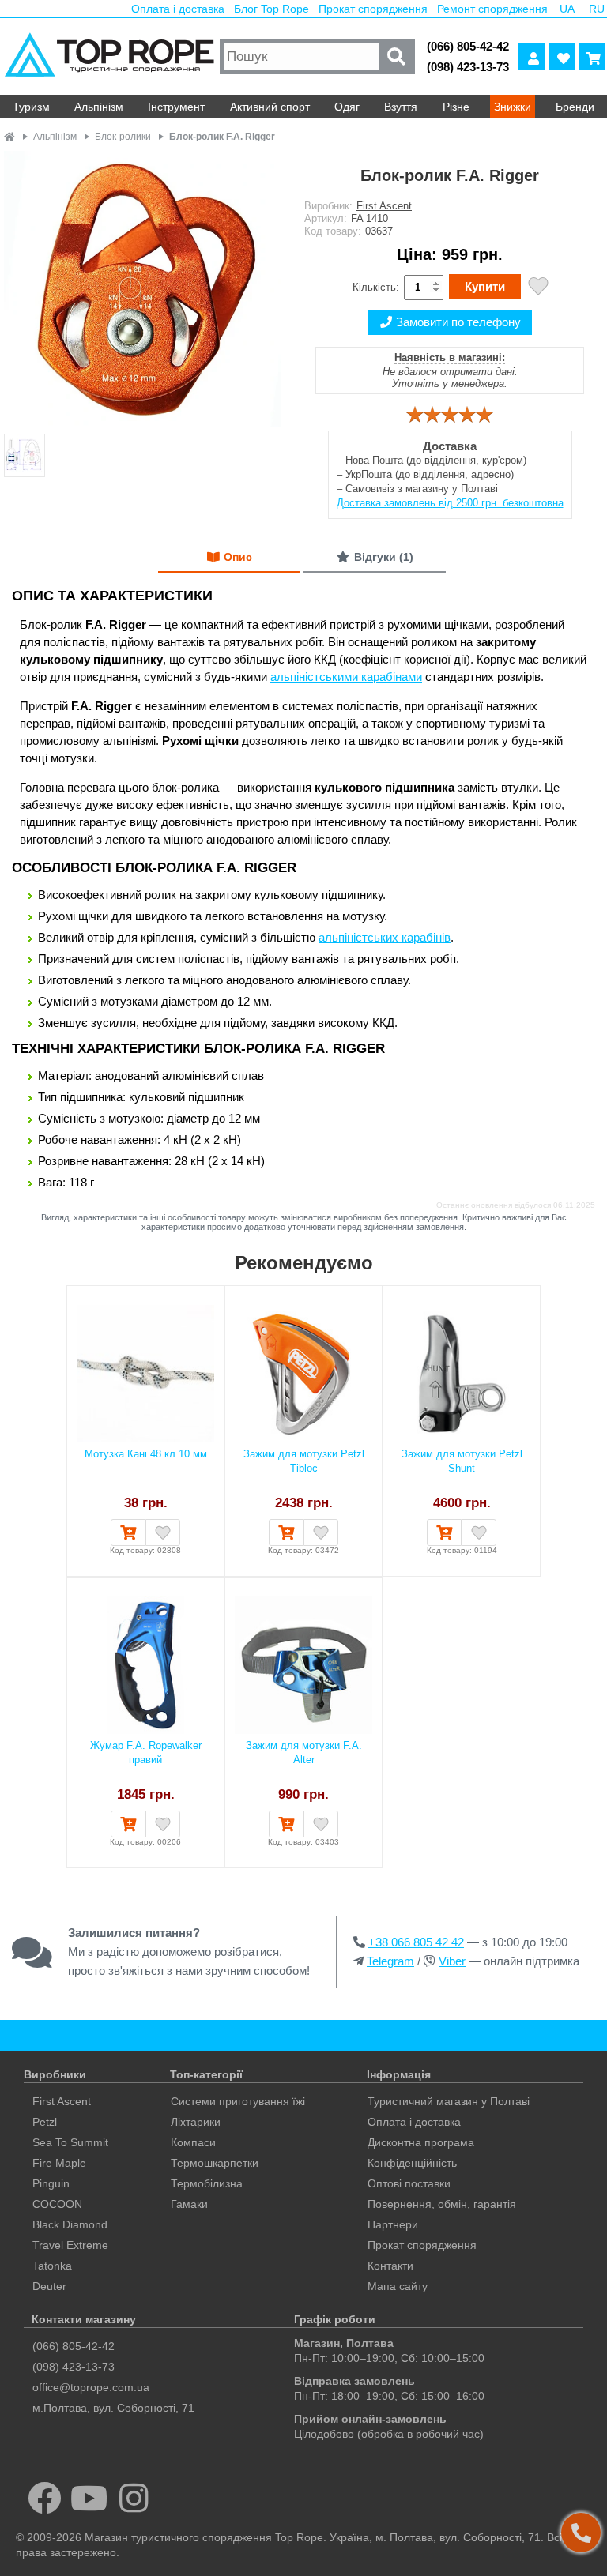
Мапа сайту (398, 2286)
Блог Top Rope (271, 9)
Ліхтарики (196, 2122)
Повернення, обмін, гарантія (442, 2204)
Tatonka (52, 2266)
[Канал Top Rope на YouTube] (90, 2498)
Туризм (31, 107)
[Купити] (128, 1532)
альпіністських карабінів (385, 937)
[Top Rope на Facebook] (45, 2498)
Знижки (513, 107)
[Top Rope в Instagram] (134, 2498)
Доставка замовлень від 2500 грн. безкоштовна (450, 503)
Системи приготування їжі (238, 2101)
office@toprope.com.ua (91, 2387)
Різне (456, 107)
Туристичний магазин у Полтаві (449, 2101)
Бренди (575, 107)
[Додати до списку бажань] (538, 288)
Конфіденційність (412, 2163)
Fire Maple (59, 2163)
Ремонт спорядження (492, 9)
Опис (238, 557)
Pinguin (51, 2183)
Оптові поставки (409, 2183)
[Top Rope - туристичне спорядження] (108, 56)
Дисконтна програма (421, 2142)
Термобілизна (207, 2183)
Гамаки (189, 2204)
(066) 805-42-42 (468, 46)
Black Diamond (70, 2224)
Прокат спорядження (373, 9)
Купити (485, 286)
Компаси (193, 2142)
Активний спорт (270, 107)
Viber (452, 1961)
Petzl (45, 2122)
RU (597, 9)
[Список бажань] (562, 57)
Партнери (393, 2224)
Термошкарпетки (215, 2163)
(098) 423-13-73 (468, 67)
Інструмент (176, 107)
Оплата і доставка (178, 9)
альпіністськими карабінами (346, 677)
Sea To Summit (70, 2142)
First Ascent (384, 206)
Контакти (390, 2266)
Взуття (401, 107)
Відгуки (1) (384, 557)
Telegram (390, 1961)
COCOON (57, 2204)
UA (567, 9)
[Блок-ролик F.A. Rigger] (142, 290)
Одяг (347, 107)
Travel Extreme (70, 2245)
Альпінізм (99, 107)
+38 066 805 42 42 (416, 1942)
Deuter (49, 2286)
